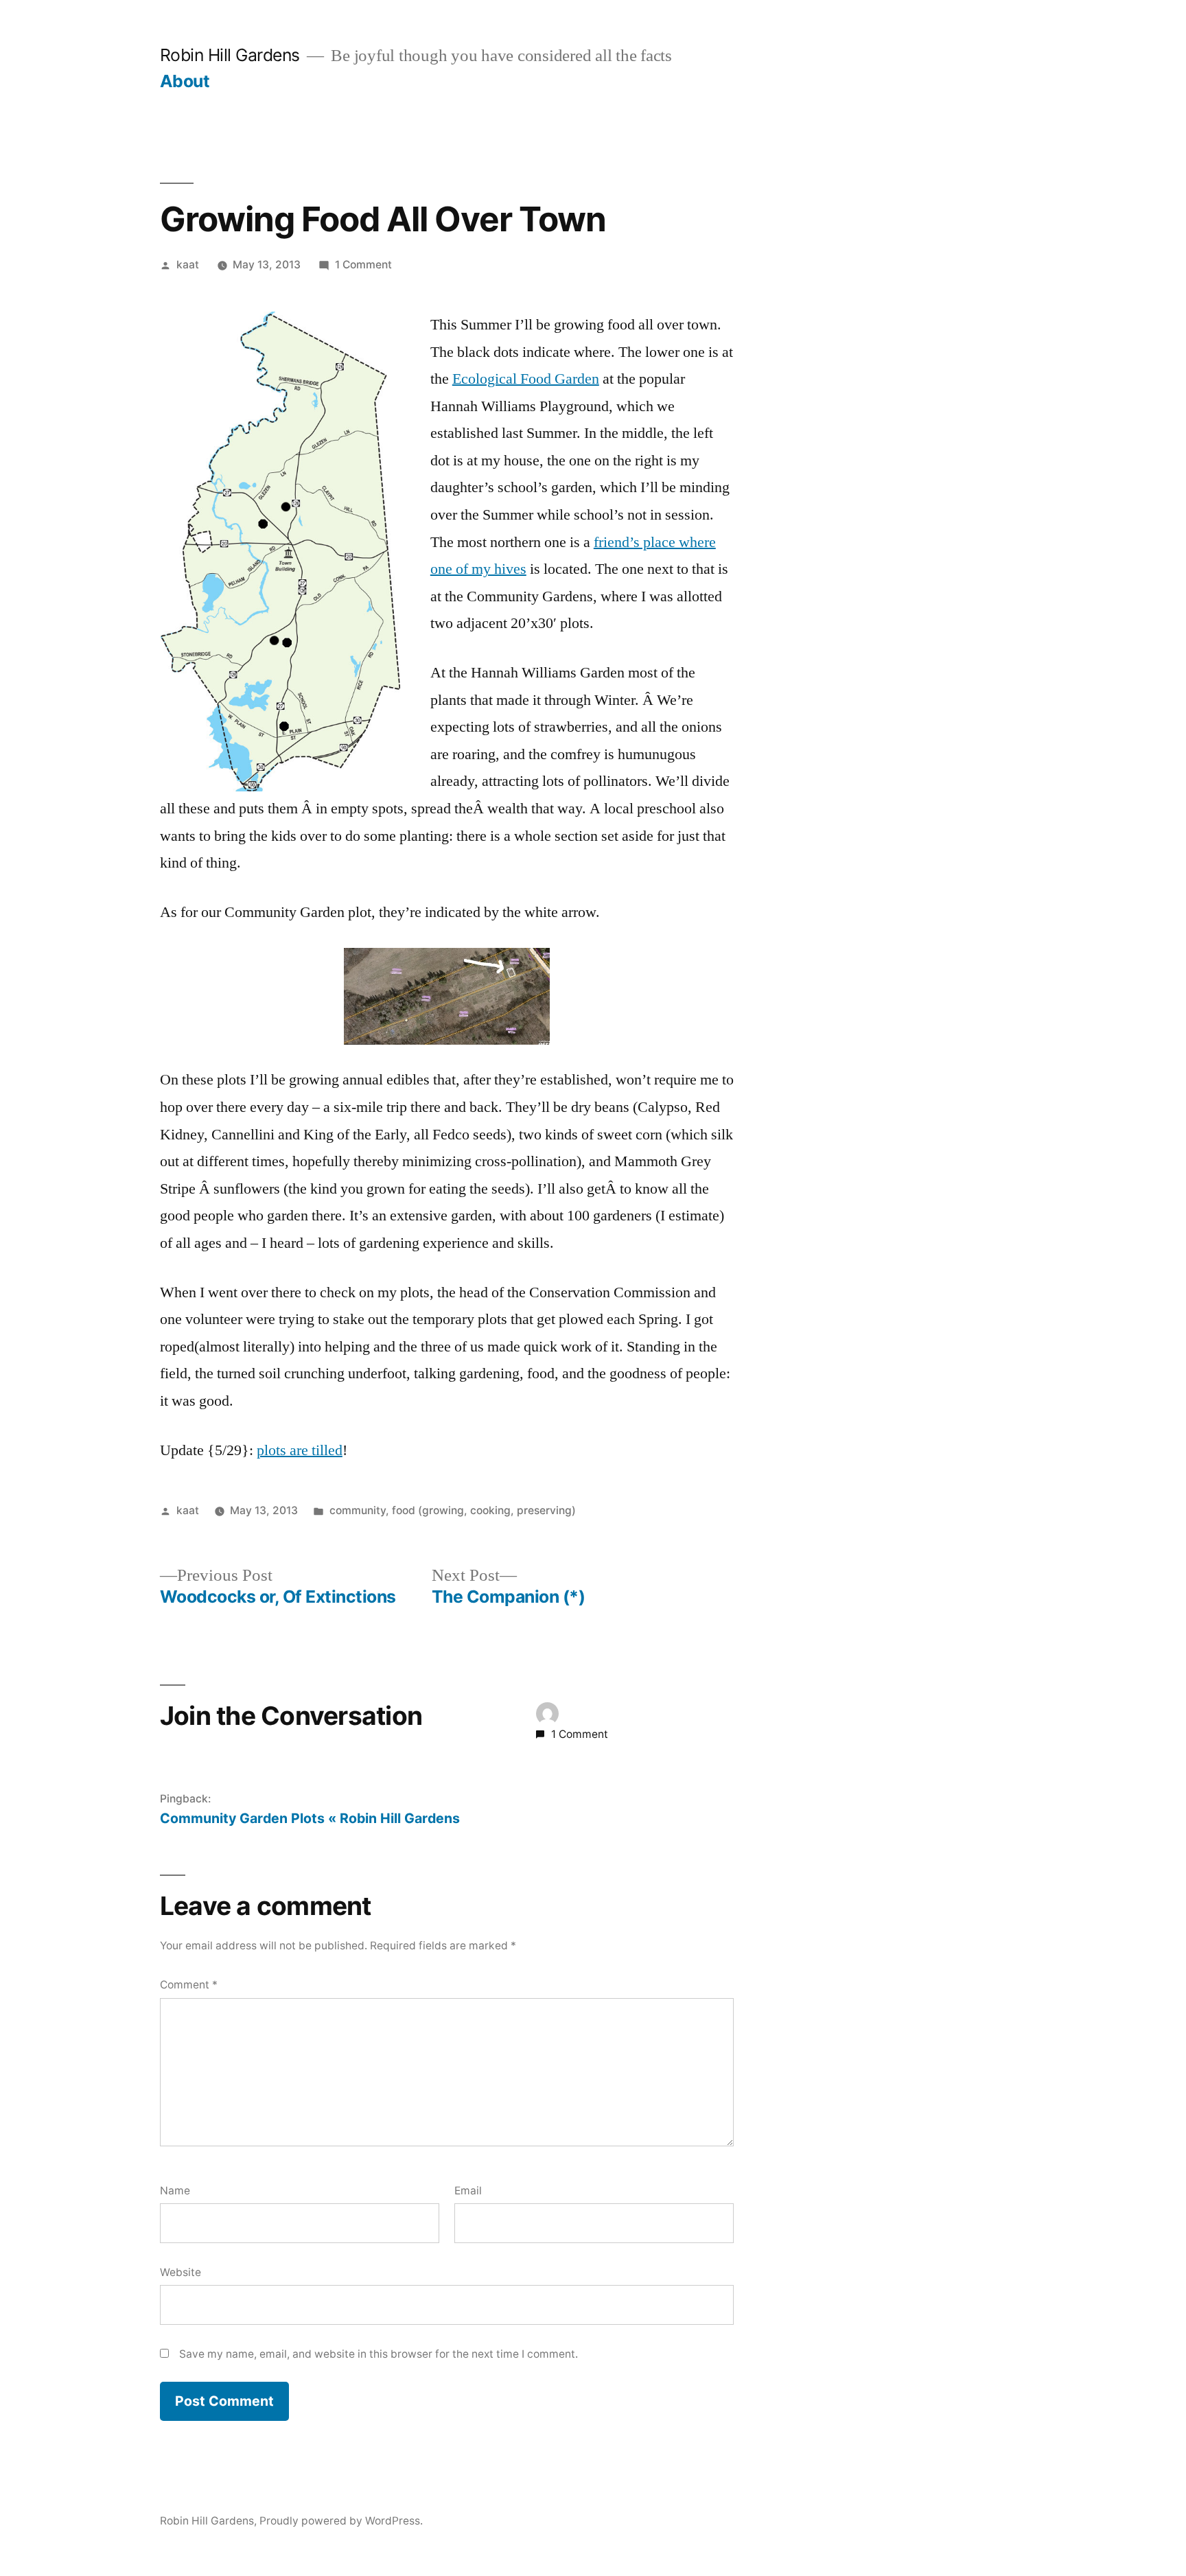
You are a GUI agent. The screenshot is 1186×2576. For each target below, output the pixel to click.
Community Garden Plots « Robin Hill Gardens (310, 1818)
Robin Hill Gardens (230, 55)
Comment (189, 1985)
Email (468, 2191)
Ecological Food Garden (526, 379)
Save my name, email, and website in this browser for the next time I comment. (379, 2354)
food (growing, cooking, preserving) (484, 1510)
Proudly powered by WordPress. (341, 2521)
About (185, 81)
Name (175, 2191)
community (358, 1510)
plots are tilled (300, 1450)
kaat (188, 265)
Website (181, 2272)
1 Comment (363, 265)
